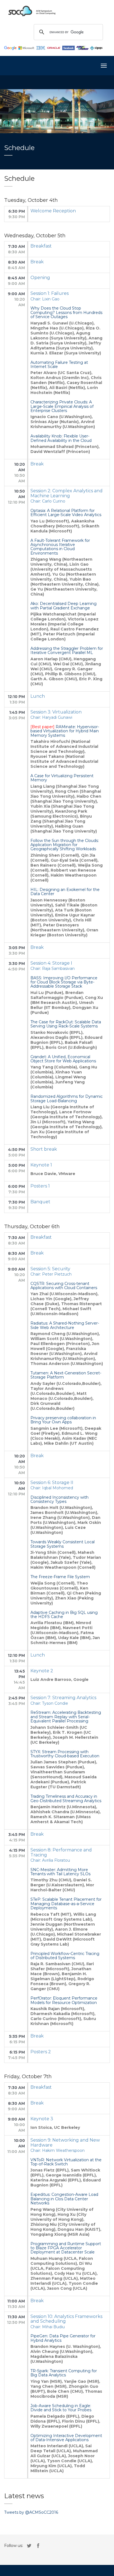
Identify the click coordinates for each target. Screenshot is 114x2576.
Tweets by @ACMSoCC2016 (31, 2512)
